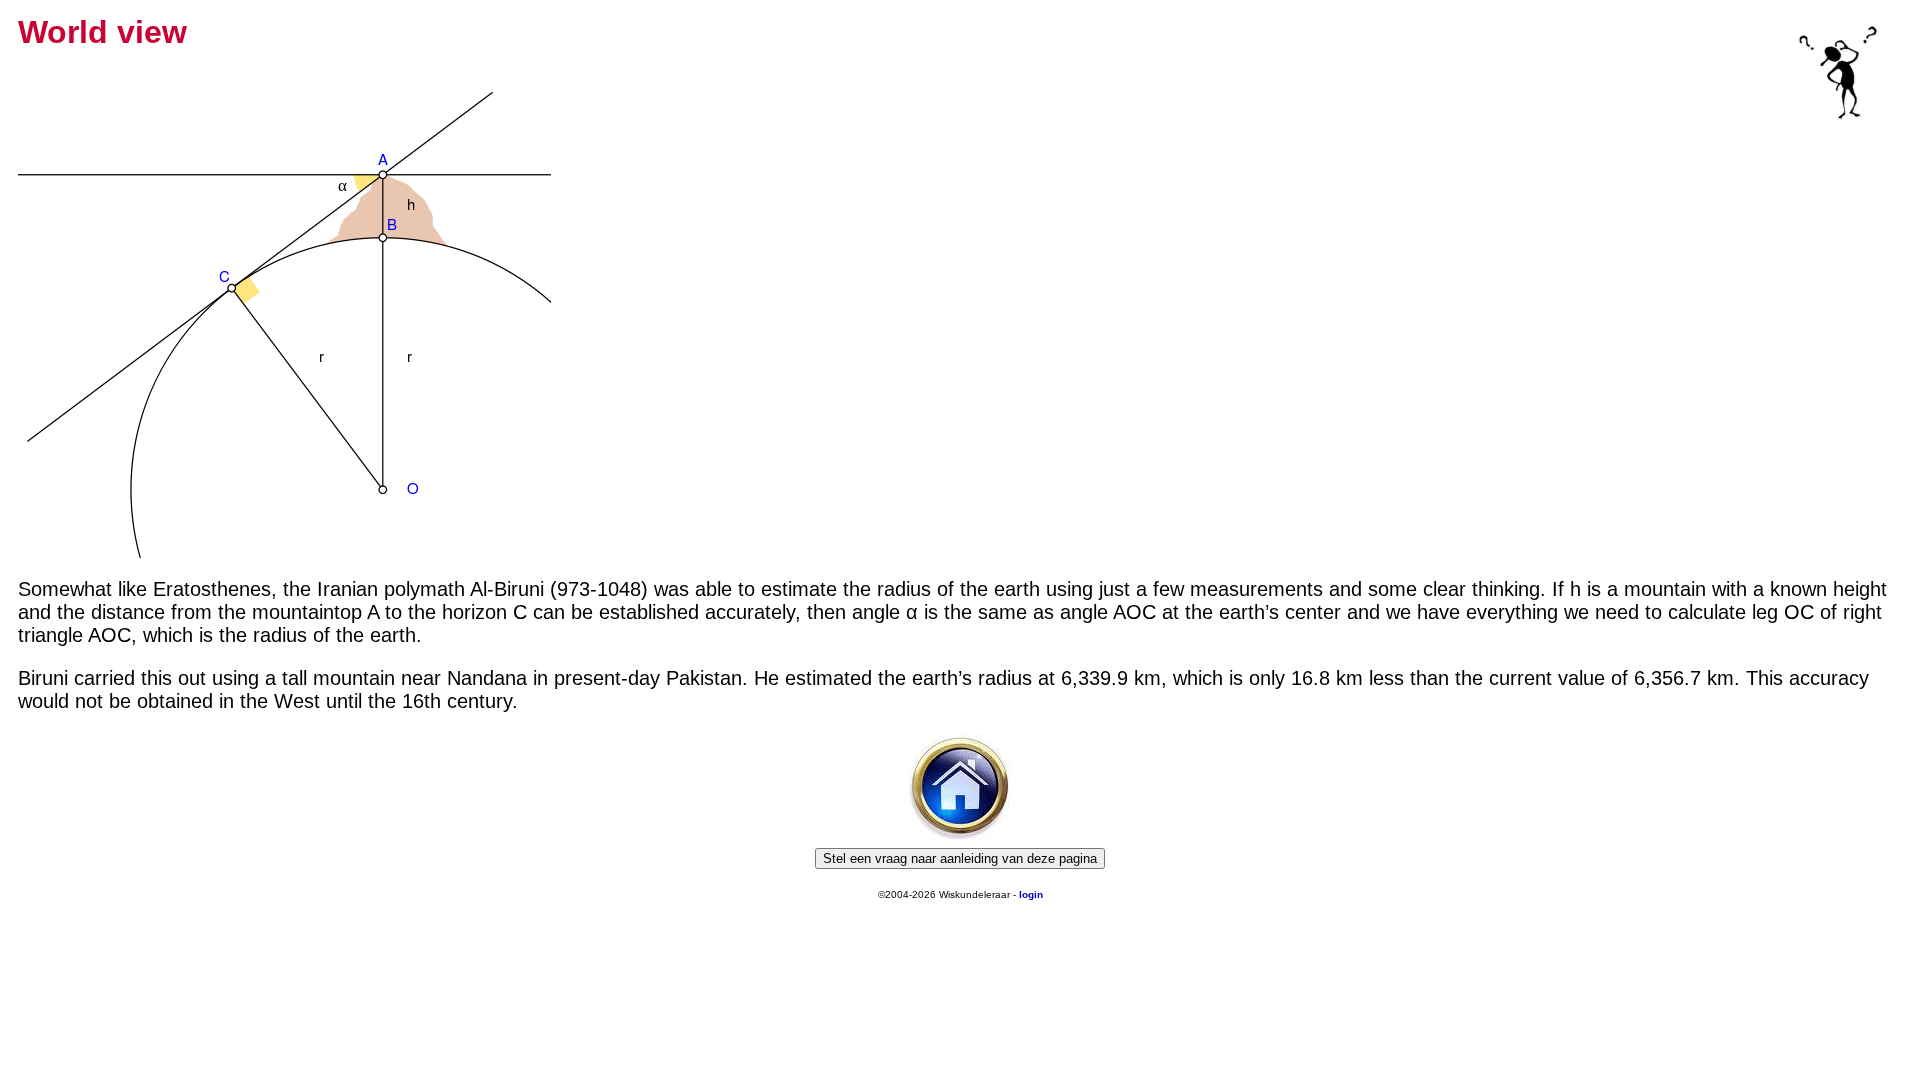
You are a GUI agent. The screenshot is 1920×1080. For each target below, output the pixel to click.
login (1031, 894)
